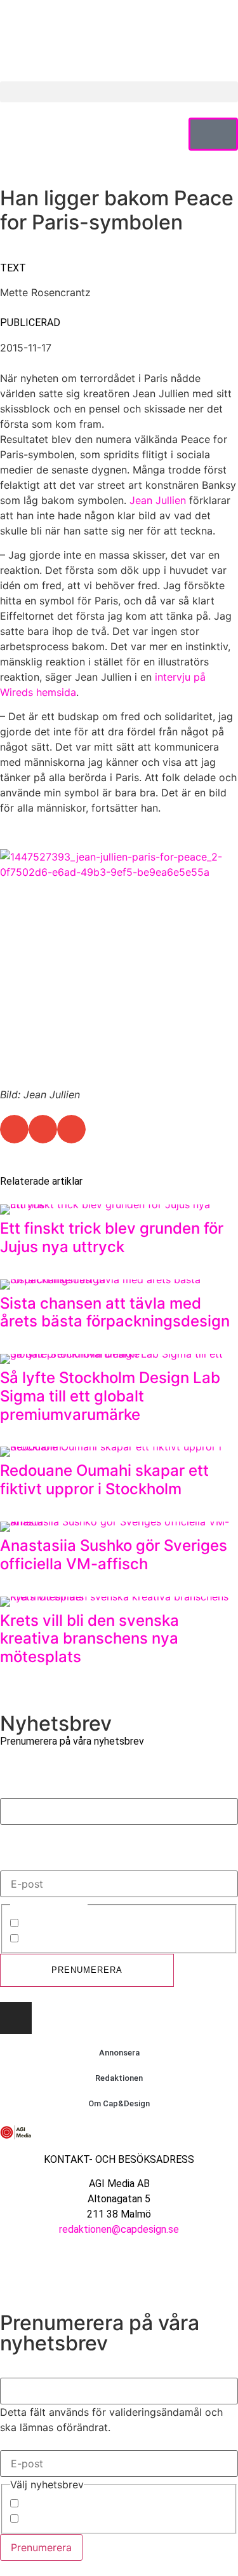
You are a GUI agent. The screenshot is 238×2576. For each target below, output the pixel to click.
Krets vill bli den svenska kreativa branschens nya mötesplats (89, 1639)
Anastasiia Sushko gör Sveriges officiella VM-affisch (114, 1555)
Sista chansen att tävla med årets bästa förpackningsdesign (115, 1312)
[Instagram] (16, 2018)
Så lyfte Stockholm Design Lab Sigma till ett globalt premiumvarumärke (110, 1396)
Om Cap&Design (119, 2103)
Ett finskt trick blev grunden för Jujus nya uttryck (112, 1237)
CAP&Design (51, 1925)
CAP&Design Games (69, 1940)
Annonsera (119, 2053)
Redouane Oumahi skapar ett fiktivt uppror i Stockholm (104, 1480)
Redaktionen (119, 2078)
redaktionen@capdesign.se (119, 2229)
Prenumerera (87, 1970)
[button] (119, 92)
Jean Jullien (158, 500)
